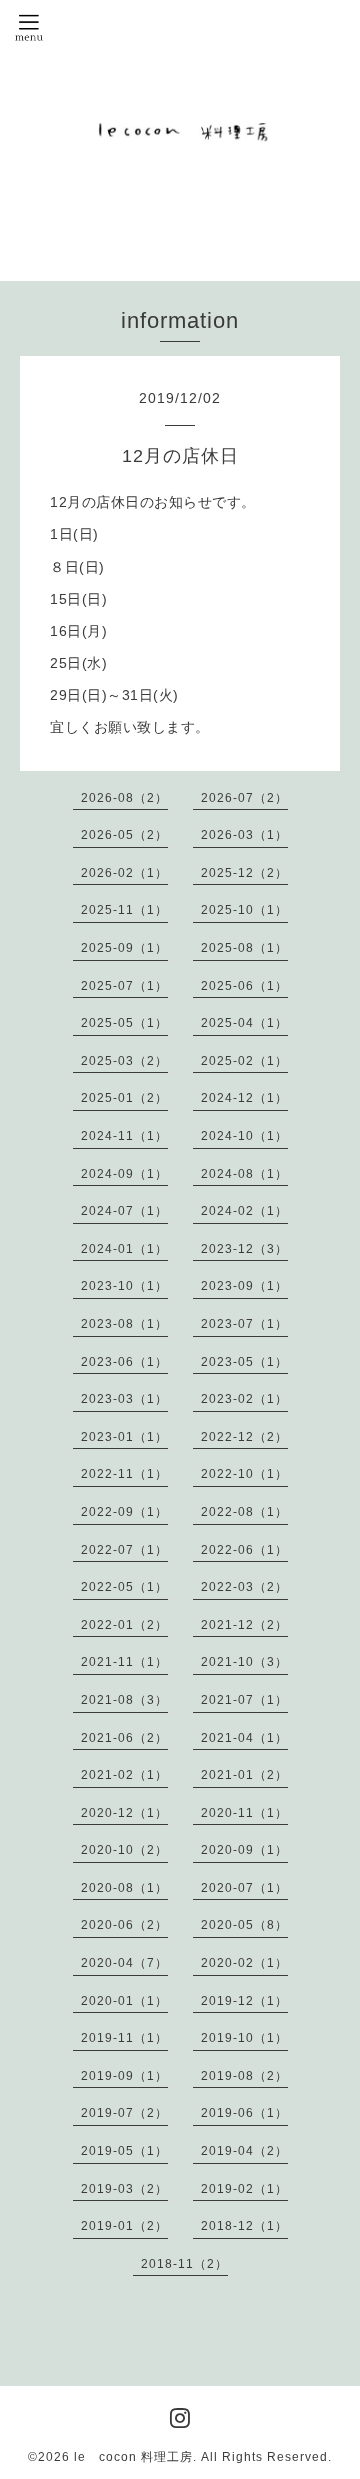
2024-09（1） (124, 1174)
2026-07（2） (244, 798)
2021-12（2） (244, 1625)
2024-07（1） (124, 1211)
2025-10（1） (244, 910)
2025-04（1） (244, 1023)
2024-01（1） (124, 1249)
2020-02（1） (244, 1963)
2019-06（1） (244, 2113)
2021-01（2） (244, 1775)
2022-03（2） (244, 1587)
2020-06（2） (124, 1925)
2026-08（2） (124, 798)
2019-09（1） (124, 2076)
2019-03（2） (124, 2189)
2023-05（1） (244, 1362)
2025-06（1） (244, 986)
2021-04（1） (244, 1738)
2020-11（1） (244, 1813)
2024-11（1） (124, 1136)
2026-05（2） (124, 835)
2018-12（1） (244, 2226)
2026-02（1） (124, 873)
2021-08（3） (124, 1700)
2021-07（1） (244, 1700)
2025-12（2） (244, 873)
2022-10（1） (244, 1474)
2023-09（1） (244, 1286)
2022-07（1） (124, 1550)
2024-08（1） (244, 1174)
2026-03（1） (244, 835)
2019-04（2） (244, 2151)
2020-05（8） (244, 1925)
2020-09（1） (244, 1850)
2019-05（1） (124, 2151)
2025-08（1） (244, 948)
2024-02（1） (244, 1211)
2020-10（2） (124, 1850)
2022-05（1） (124, 1587)
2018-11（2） (184, 2264)
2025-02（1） (244, 1061)
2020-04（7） (124, 1963)
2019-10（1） (244, 2038)
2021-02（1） (124, 1775)
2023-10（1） (124, 1286)
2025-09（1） (124, 948)
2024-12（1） (244, 1098)
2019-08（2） (244, 2076)
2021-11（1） (124, 1662)
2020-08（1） (124, 1888)
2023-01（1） (124, 1437)
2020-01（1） (124, 2001)
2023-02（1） (244, 1399)
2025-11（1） (124, 910)
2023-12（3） (244, 1249)
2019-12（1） (244, 2001)
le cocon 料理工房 (133, 2457)
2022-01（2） (124, 1625)
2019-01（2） (124, 2226)
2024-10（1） (244, 1136)
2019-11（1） (124, 2038)
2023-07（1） (244, 1324)
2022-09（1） (124, 1512)
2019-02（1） (244, 2189)
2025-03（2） (124, 1061)
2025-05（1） (124, 1023)
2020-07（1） (244, 1888)
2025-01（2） (124, 1098)
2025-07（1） (124, 986)
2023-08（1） (124, 1324)
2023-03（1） (124, 1399)
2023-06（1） (124, 1362)
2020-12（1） (124, 1813)
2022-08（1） (244, 1512)
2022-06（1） (244, 1550)
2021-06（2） (124, 1738)
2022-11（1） (124, 1474)
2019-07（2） (124, 2113)
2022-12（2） (244, 1437)
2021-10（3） (244, 1662)
